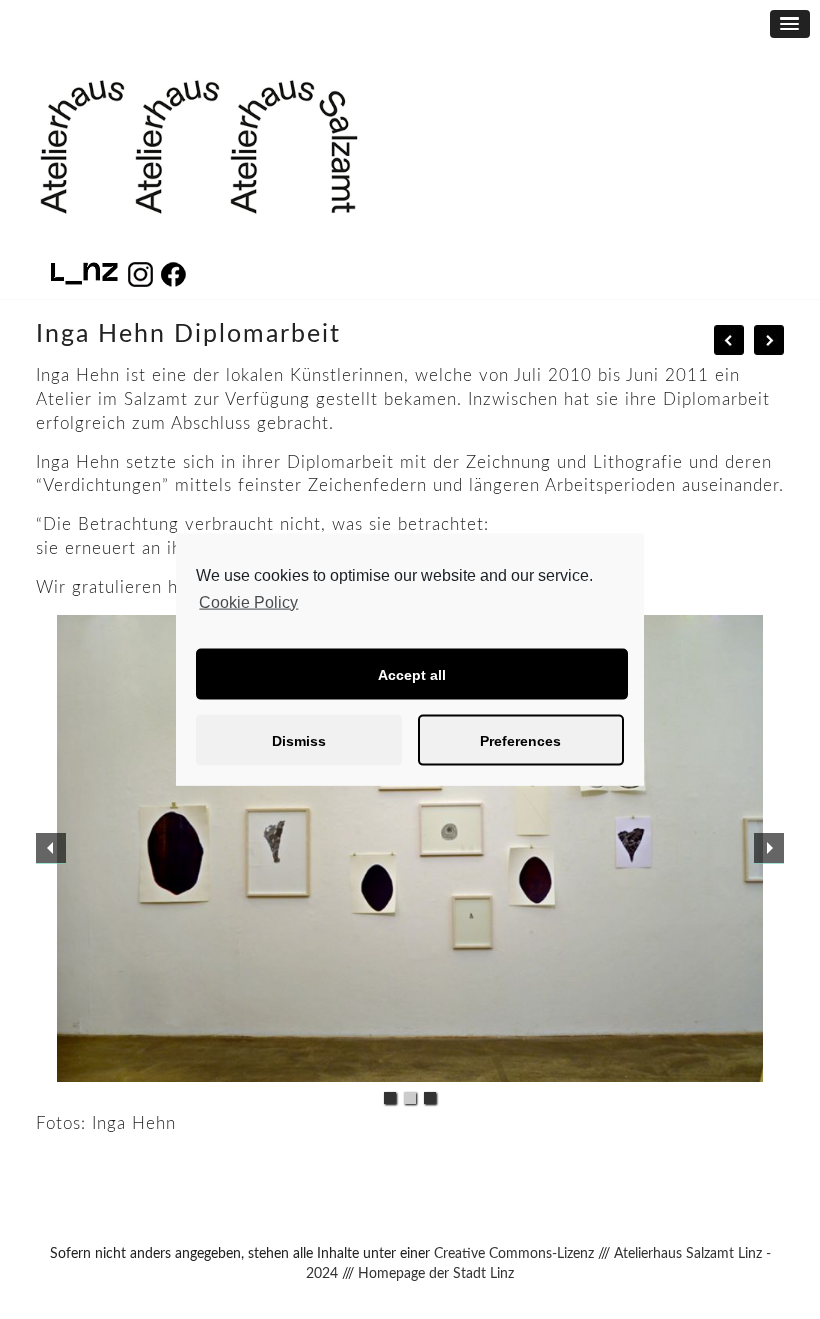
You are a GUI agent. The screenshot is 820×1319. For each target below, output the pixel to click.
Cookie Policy (248, 601)
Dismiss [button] (299, 740)
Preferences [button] (520, 740)
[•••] (410, 849)
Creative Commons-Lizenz (514, 1254)
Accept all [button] (412, 674)
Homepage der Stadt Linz (436, 1274)
